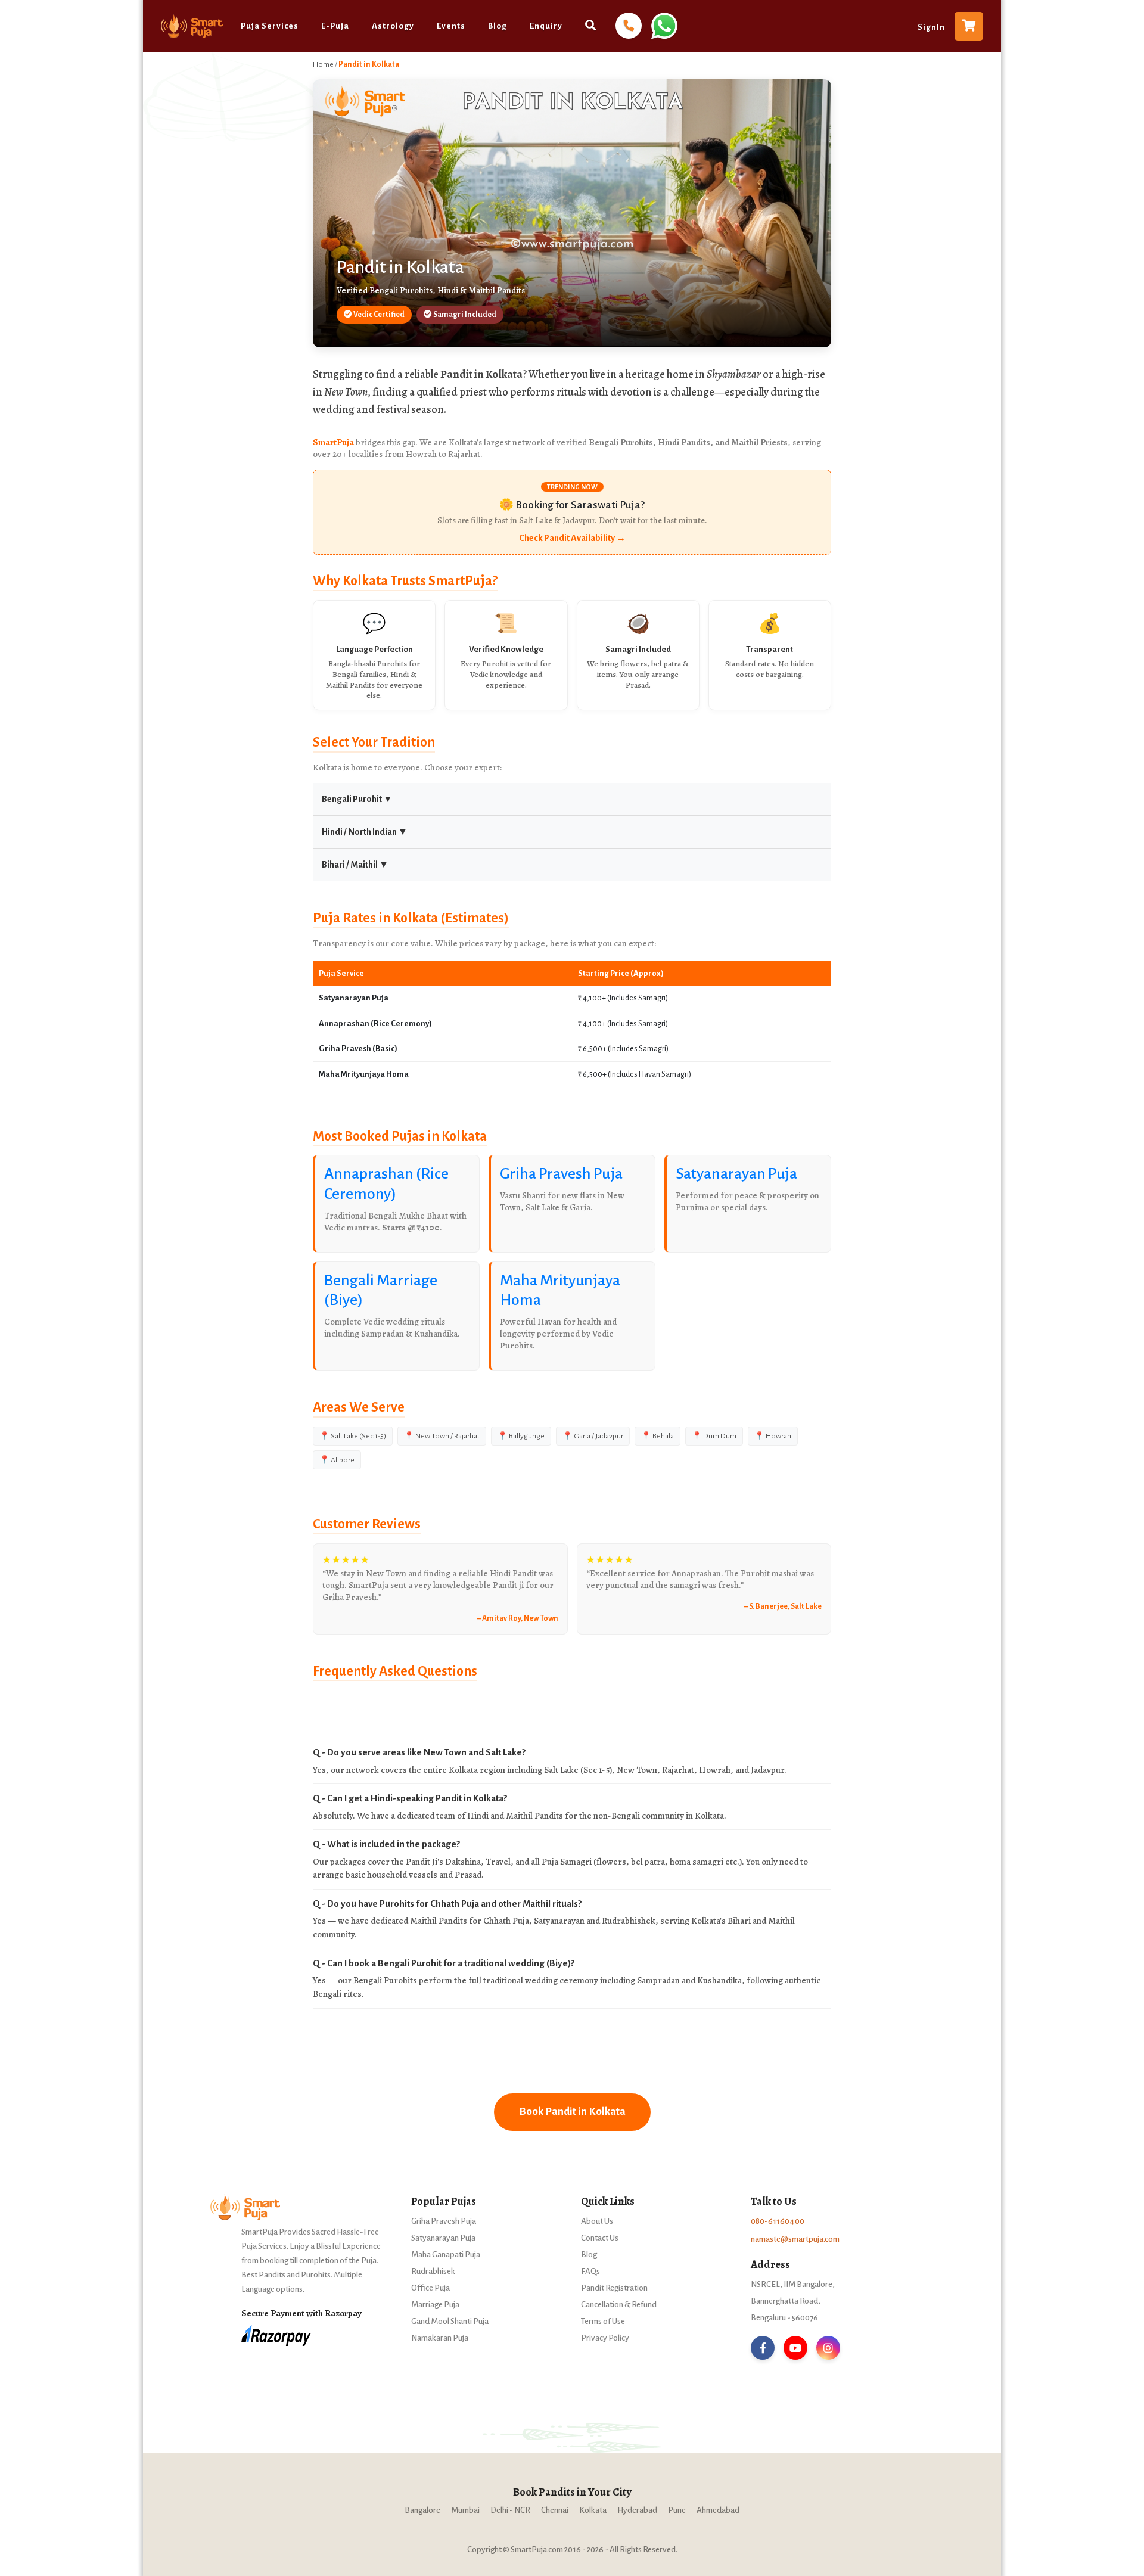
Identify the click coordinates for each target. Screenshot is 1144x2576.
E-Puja (335, 26)
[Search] (591, 25)
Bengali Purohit (357, 799)
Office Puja (430, 2288)
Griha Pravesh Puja (561, 1174)
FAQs (590, 2271)
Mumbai (465, 2510)
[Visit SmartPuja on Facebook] (763, 2348)
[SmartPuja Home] (192, 26)
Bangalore (422, 2510)
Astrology (393, 26)
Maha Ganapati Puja (446, 2255)
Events (451, 26)
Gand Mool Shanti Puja (450, 2321)
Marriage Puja (435, 2305)
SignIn (931, 27)
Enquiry (546, 26)
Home (323, 64)
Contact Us (600, 2238)
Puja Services (270, 26)
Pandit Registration (614, 2288)
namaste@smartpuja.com (795, 2239)
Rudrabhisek (433, 2271)
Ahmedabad (718, 2510)
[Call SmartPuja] (629, 26)
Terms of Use (603, 2321)
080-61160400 (778, 2221)
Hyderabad (637, 2510)
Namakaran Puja (440, 2338)
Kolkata (593, 2510)
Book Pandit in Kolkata (572, 2112)
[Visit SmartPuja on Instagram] (828, 2348)
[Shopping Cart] (969, 26)
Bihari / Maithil (355, 865)
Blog (498, 26)
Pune (677, 2510)
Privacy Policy (605, 2338)
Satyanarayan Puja (736, 1174)
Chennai (555, 2510)
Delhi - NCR (510, 2510)
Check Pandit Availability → (572, 538)
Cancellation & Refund (619, 2305)
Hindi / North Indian (365, 832)
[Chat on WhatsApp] (663, 25)
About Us (597, 2221)
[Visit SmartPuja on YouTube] (795, 2348)
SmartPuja (333, 442)
